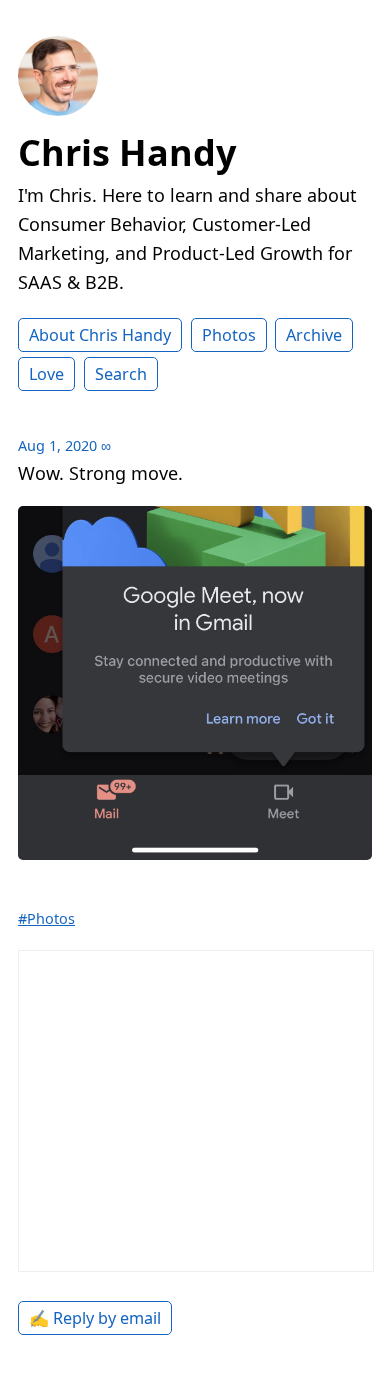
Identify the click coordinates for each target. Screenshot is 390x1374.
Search (121, 374)
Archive (314, 335)
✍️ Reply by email (95, 1318)
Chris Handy (127, 152)
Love (46, 374)
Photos (229, 335)
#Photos (46, 918)
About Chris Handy (100, 335)
